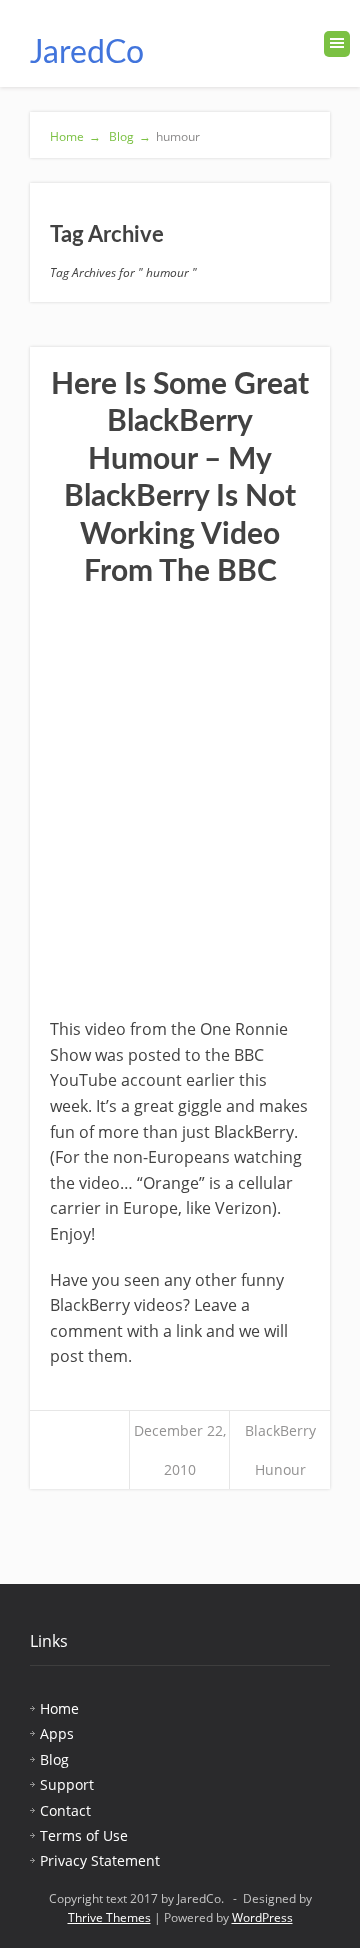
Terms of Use (84, 1835)
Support (67, 1784)
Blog (128, 136)
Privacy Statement (100, 1860)
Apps (57, 1733)
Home (75, 136)
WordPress (262, 1917)
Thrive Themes (109, 1917)
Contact (65, 1810)
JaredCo (87, 53)
